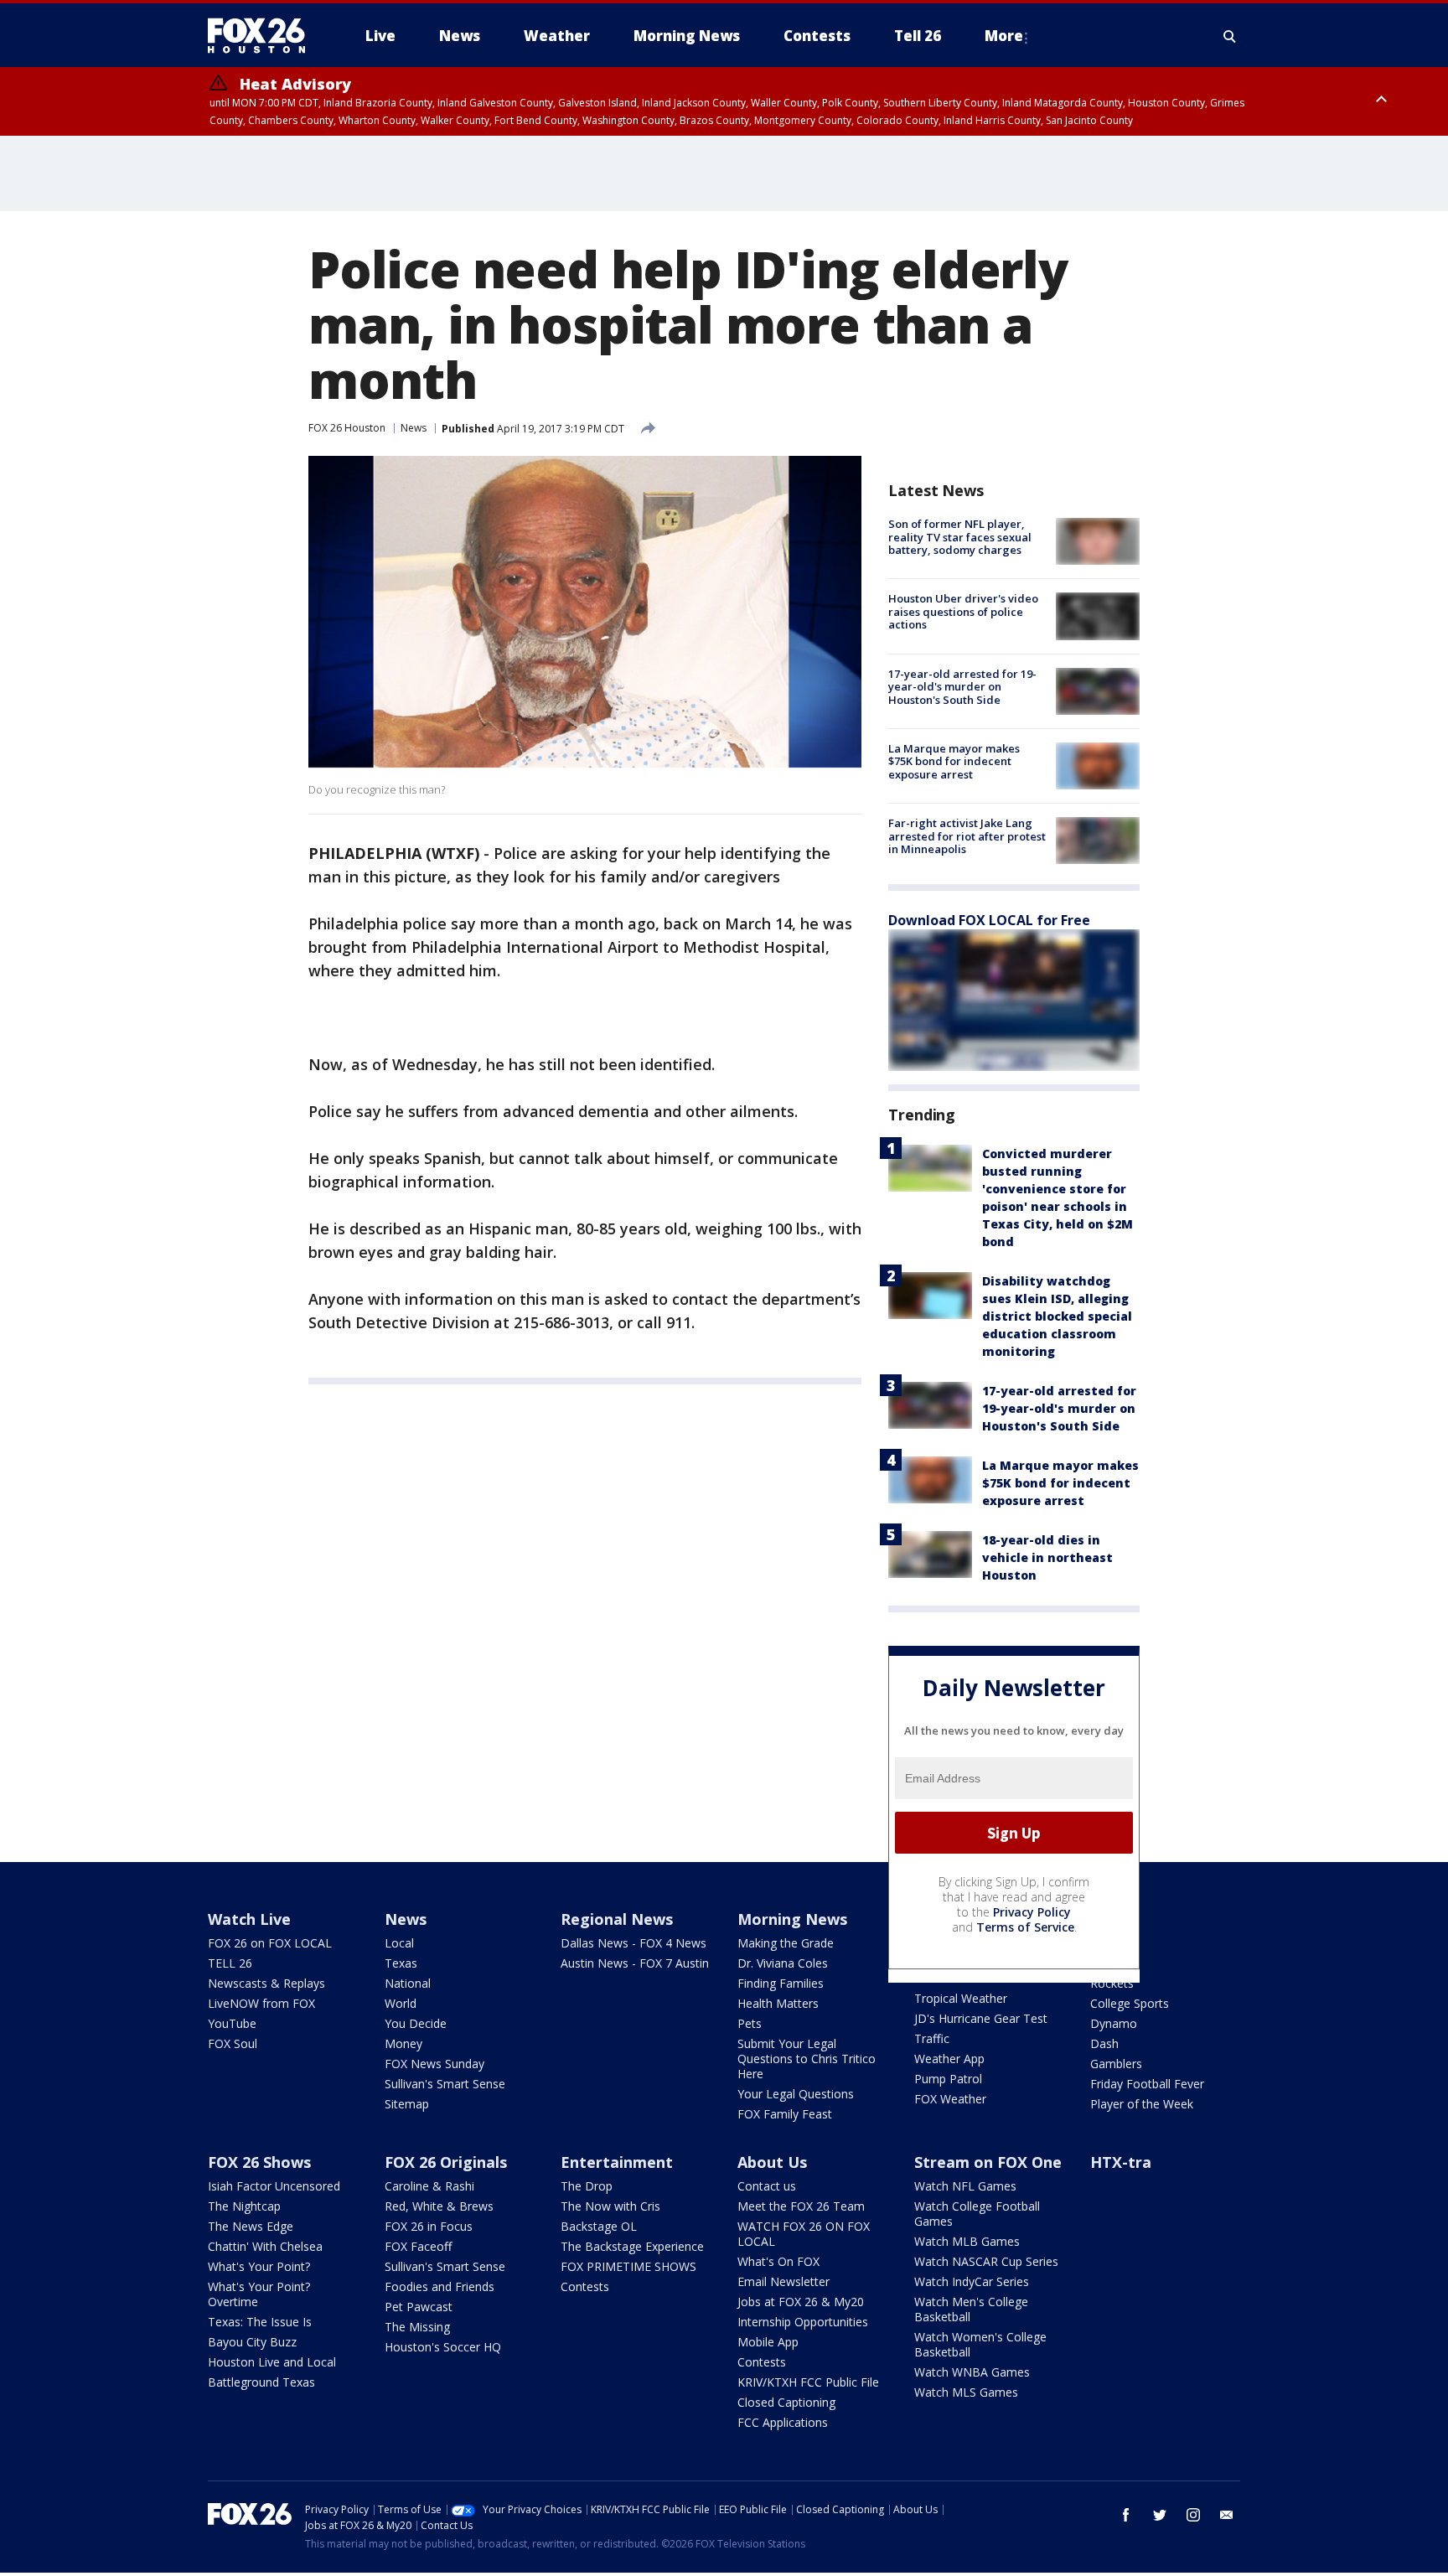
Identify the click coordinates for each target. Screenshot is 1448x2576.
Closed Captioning (786, 2402)
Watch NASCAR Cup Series (986, 2261)
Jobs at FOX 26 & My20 (801, 2302)
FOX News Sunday (434, 2064)
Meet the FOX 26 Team (801, 2206)
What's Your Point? (259, 2266)
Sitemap (407, 2104)
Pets (750, 2023)
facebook (1126, 2515)
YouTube (232, 2023)
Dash (1104, 2043)
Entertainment (617, 2162)
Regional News (617, 1919)
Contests (585, 2286)
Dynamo (1114, 2023)
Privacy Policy (1032, 1912)
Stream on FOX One (988, 2162)
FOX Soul (233, 2043)
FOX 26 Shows (259, 2162)
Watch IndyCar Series (972, 2281)
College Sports (1130, 2003)
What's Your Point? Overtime (259, 2294)
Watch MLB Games (967, 2241)
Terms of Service (1025, 1927)
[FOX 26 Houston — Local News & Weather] (263, 36)
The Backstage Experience (632, 2246)
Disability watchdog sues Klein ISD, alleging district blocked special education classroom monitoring (1057, 1316)
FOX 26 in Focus (429, 2226)
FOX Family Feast (785, 2114)
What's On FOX (778, 2261)
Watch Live (249, 1919)
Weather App (949, 2059)
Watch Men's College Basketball (971, 2309)
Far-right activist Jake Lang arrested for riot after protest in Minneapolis (967, 836)
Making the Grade (786, 1943)
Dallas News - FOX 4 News (633, 1943)
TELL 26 (230, 1963)
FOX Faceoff (418, 2246)
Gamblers (1116, 2064)
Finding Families (781, 1983)
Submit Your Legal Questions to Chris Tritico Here (807, 2059)
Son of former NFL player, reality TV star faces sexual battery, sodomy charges (960, 537)
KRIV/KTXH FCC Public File (808, 2382)
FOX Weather (950, 2099)
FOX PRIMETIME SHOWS (628, 2266)
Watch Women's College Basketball (980, 2344)
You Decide (416, 2023)
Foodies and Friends (440, 2286)
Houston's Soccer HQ (443, 2347)
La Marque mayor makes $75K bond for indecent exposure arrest (954, 761)
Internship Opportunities (803, 2322)
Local (399, 1943)
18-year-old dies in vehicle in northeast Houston (1047, 1557)
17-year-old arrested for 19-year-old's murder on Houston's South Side (962, 687)
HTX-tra (1121, 2162)
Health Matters (778, 2003)
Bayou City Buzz (252, 2342)
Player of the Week (1142, 2104)
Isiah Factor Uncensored (274, 2186)
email (1227, 2515)
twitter (1160, 2515)
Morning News (792, 1919)
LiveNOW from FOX (261, 2003)
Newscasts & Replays (266, 1983)
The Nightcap (244, 2206)
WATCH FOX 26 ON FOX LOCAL (804, 2234)
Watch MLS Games (966, 2392)
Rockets (1112, 1983)
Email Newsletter (783, 2281)
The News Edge (251, 2226)
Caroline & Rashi (429, 2186)
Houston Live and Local (272, 2362)
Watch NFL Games (965, 2186)
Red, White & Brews (439, 2206)
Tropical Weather (961, 1998)
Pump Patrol (948, 2079)
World (401, 2003)
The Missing (417, 2327)
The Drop (587, 2186)
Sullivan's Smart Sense (445, 2084)
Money (403, 2043)
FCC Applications (783, 2422)
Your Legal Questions (796, 2094)
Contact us (767, 2186)
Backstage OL (599, 2226)
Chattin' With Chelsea (265, 2246)
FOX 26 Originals (446, 2162)
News (414, 428)
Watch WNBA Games (972, 2372)
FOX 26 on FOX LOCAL (270, 1943)
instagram (1193, 2515)
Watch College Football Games (977, 2214)
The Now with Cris (610, 2206)
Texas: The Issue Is (260, 2322)
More (1004, 36)
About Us (772, 2162)
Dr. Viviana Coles (783, 1963)
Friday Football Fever (1147, 2084)
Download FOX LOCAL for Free (989, 920)
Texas (401, 1963)
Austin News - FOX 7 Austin (635, 1963)
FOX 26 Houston (347, 428)
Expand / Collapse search (1230, 36)
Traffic (932, 2038)
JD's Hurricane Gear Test (981, 2018)
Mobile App (768, 2342)
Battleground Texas (261, 2382)
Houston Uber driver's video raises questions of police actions (963, 611)
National (408, 1983)
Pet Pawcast (419, 2307)
